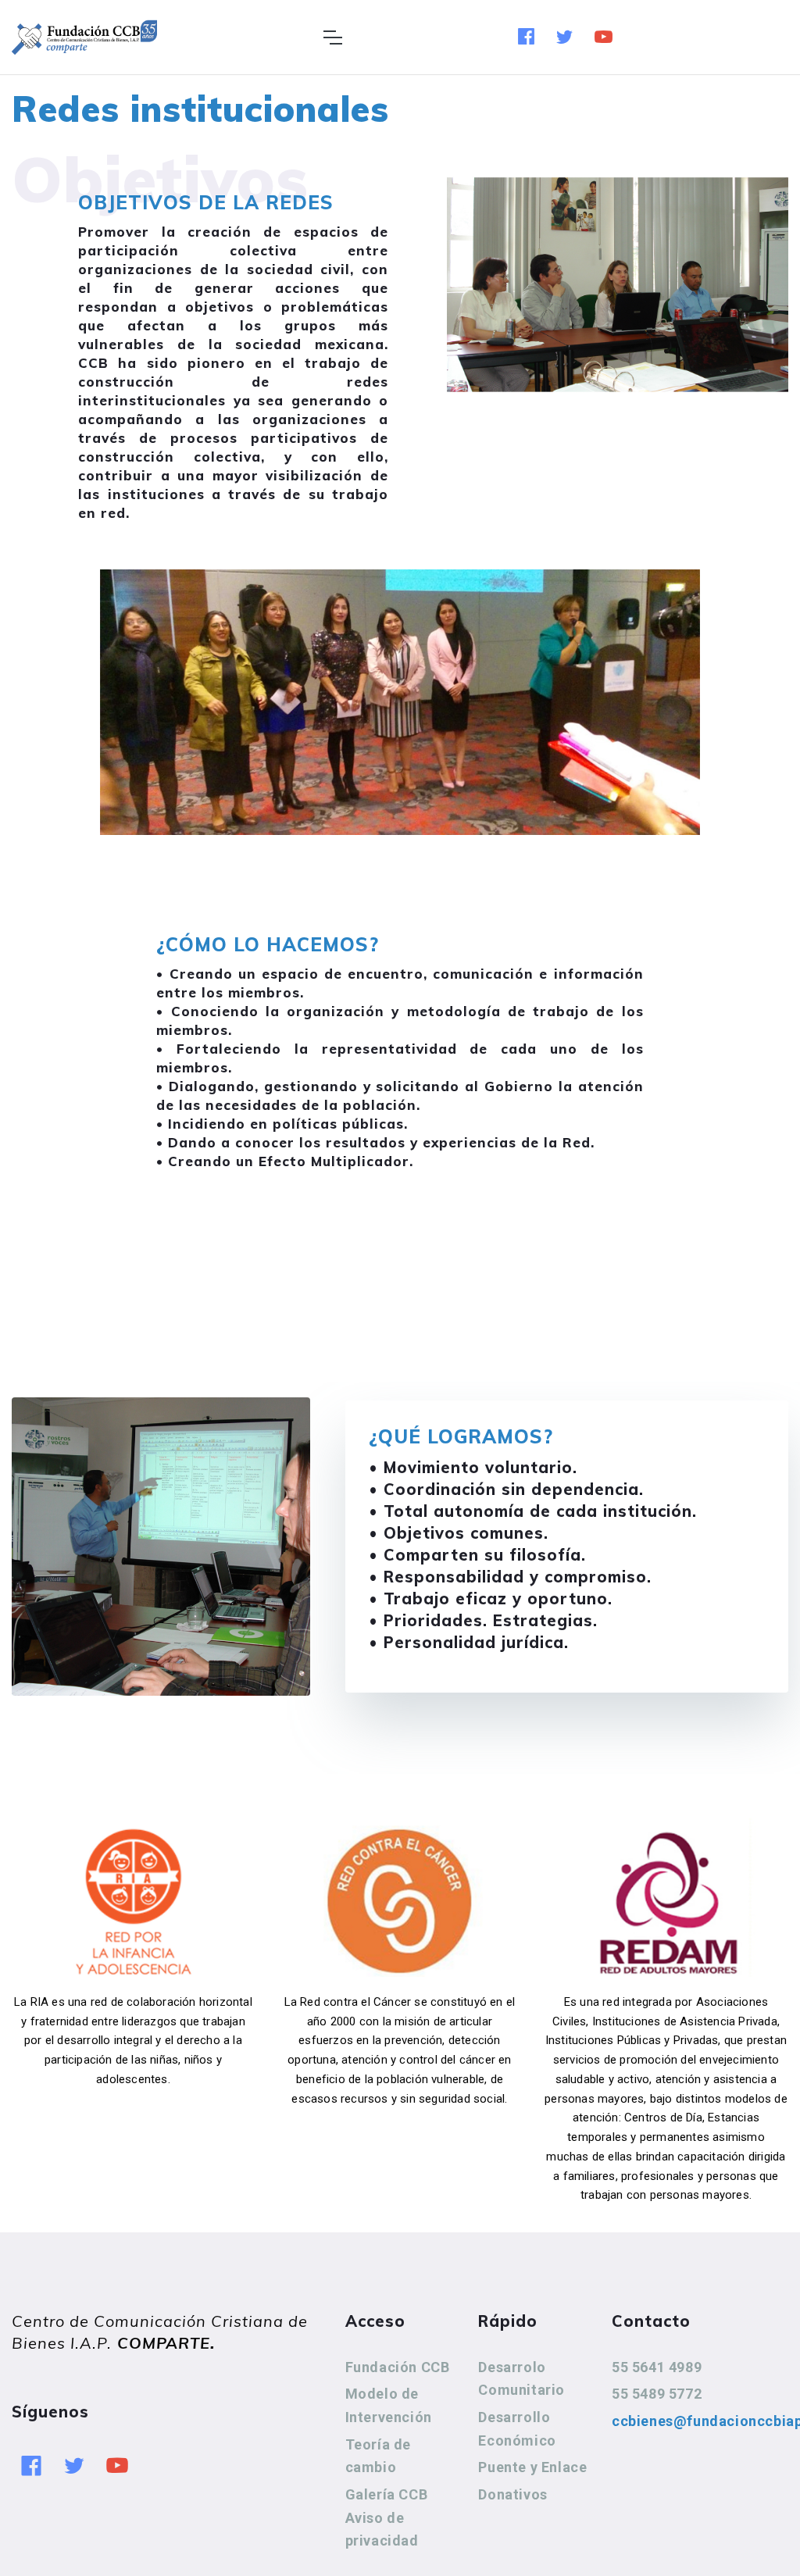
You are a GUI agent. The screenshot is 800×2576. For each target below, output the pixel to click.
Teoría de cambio (378, 2456)
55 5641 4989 (657, 2367)
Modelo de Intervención (389, 2405)
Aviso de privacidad (382, 2530)
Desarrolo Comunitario (521, 2379)
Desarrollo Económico (517, 2429)
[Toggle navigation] (332, 37)
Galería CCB (387, 2494)
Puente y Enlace (532, 2467)
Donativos (512, 2494)
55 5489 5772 (657, 2394)
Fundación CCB (398, 2367)
